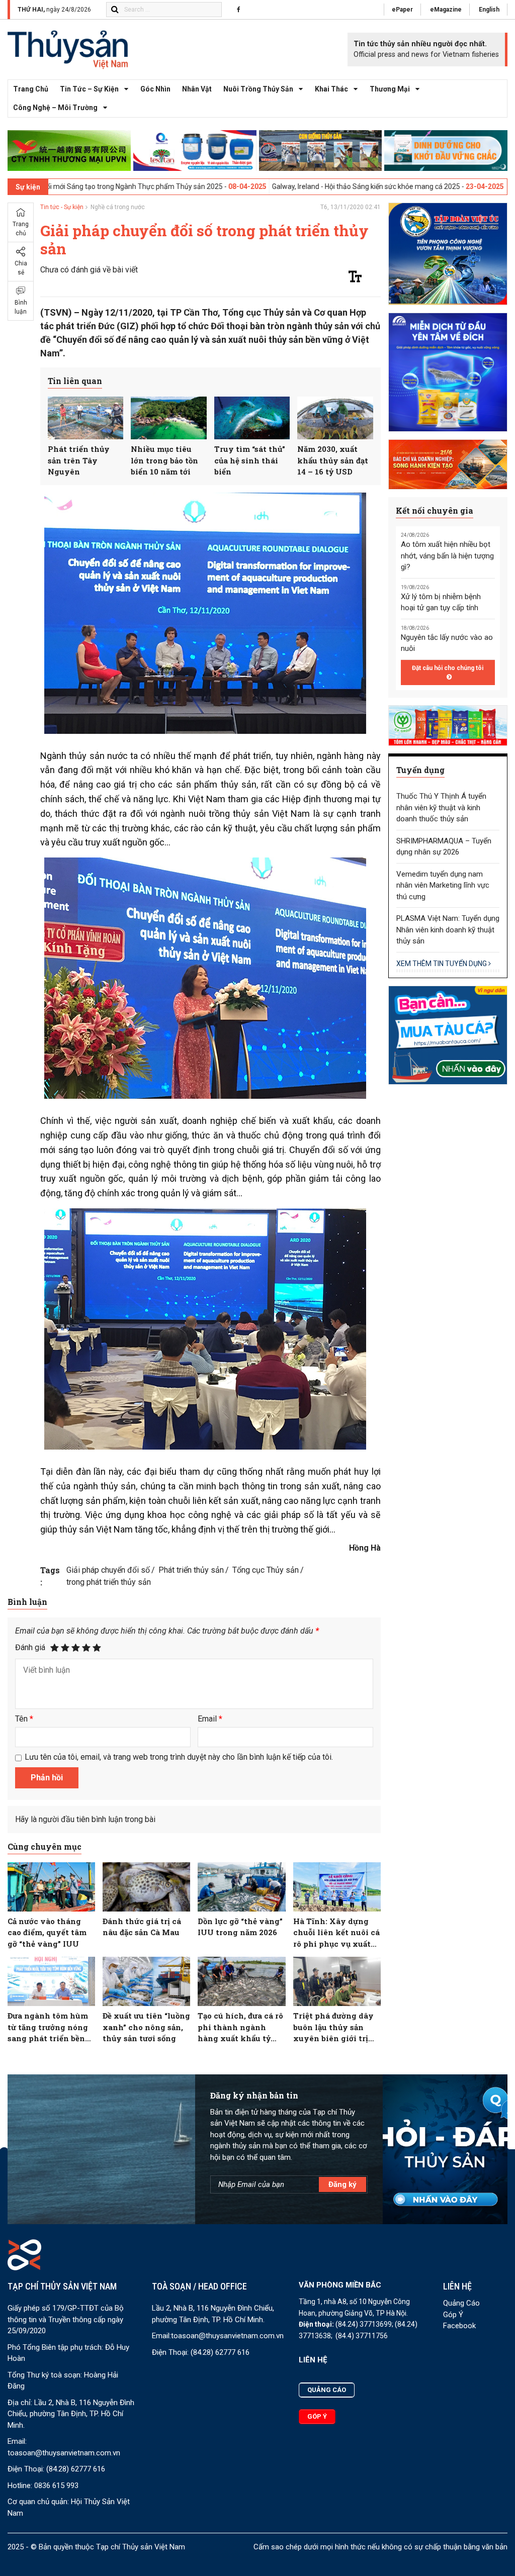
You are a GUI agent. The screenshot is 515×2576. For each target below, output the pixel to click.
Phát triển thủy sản (191, 1570)
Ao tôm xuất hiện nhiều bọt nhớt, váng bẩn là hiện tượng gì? (447, 556)
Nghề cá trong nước (118, 207)
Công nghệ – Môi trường (55, 108)
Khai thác (331, 89)
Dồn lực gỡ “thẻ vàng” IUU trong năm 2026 (240, 1927)
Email (210, 1719)
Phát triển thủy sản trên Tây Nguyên (79, 460)
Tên (24, 1719)
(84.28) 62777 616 (76, 2469)
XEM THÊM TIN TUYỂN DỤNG (442, 964)
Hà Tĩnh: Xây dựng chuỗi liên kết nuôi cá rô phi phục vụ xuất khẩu (336, 1933)
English (489, 10)
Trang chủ (31, 89)
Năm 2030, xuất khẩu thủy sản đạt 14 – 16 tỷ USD (333, 460)
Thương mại (390, 89)
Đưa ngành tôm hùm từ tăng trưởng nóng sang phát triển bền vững (48, 2027)
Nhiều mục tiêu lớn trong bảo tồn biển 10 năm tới (164, 460)
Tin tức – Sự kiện (89, 89)
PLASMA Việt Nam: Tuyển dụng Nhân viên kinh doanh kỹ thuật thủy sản (448, 930)
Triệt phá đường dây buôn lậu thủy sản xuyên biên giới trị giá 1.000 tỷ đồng (333, 2027)
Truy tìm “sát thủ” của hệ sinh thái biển (250, 460)
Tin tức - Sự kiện (62, 207)
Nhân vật (197, 89)
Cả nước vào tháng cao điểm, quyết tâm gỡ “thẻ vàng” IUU (47, 1932)
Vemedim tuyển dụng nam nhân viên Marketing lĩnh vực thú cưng (443, 885)
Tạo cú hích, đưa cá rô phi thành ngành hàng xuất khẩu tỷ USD (240, 2027)
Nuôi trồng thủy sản (258, 89)
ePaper (402, 10)
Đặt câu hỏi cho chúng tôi (448, 668)
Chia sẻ (21, 268)
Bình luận (21, 307)
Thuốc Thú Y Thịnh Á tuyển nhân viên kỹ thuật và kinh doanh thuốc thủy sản (441, 807)
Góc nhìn (155, 89)
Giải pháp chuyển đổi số (108, 1570)
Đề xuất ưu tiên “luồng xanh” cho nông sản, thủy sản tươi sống (146, 2027)
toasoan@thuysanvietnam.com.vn (64, 2453)
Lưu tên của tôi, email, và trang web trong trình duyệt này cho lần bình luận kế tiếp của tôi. (179, 1757)
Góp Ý (453, 2315)
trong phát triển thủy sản (109, 1582)
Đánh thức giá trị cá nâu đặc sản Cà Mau (142, 1927)
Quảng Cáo (461, 2303)
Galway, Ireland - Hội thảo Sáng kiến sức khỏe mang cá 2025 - (245, 186)
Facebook (459, 2326)
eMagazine (446, 10)
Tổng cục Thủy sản (266, 1570)
